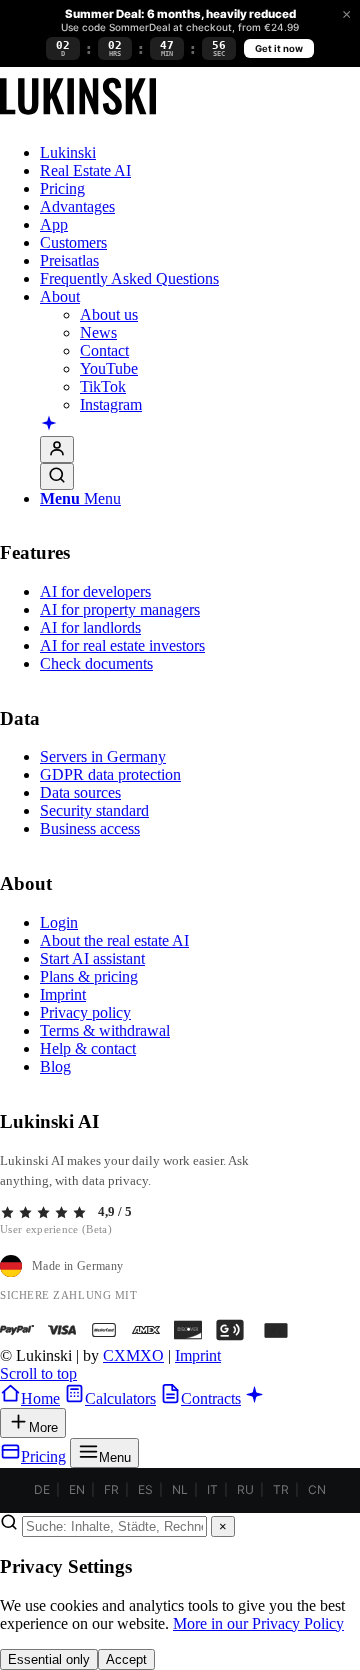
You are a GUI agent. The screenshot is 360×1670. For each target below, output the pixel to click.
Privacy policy (85, 1012)
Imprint (63, 994)
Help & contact (88, 1048)
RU (245, 1489)
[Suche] (57, 476)
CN (317, 1489)
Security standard (94, 810)
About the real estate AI (114, 940)
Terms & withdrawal (105, 1030)
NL (180, 1489)
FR (111, 1489)
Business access (90, 828)
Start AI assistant (92, 958)
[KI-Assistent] (49, 425)
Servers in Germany (103, 756)
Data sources (80, 792)
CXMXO (133, 1355)
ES (145, 1489)
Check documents (96, 663)
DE (42, 1489)
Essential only (49, 1659)
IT (212, 1489)
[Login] (57, 449)
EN (77, 1489)
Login (59, 922)
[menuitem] (200, 153)
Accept (126, 1659)
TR (281, 1489)
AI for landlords (90, 627)
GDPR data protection (110, 774)
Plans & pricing (89, 976)
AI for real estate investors (122, 645)
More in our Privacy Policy (258, 1623)
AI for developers (95, 591)
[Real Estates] (78, 118)
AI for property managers (120, 609)
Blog (55, 1066)
